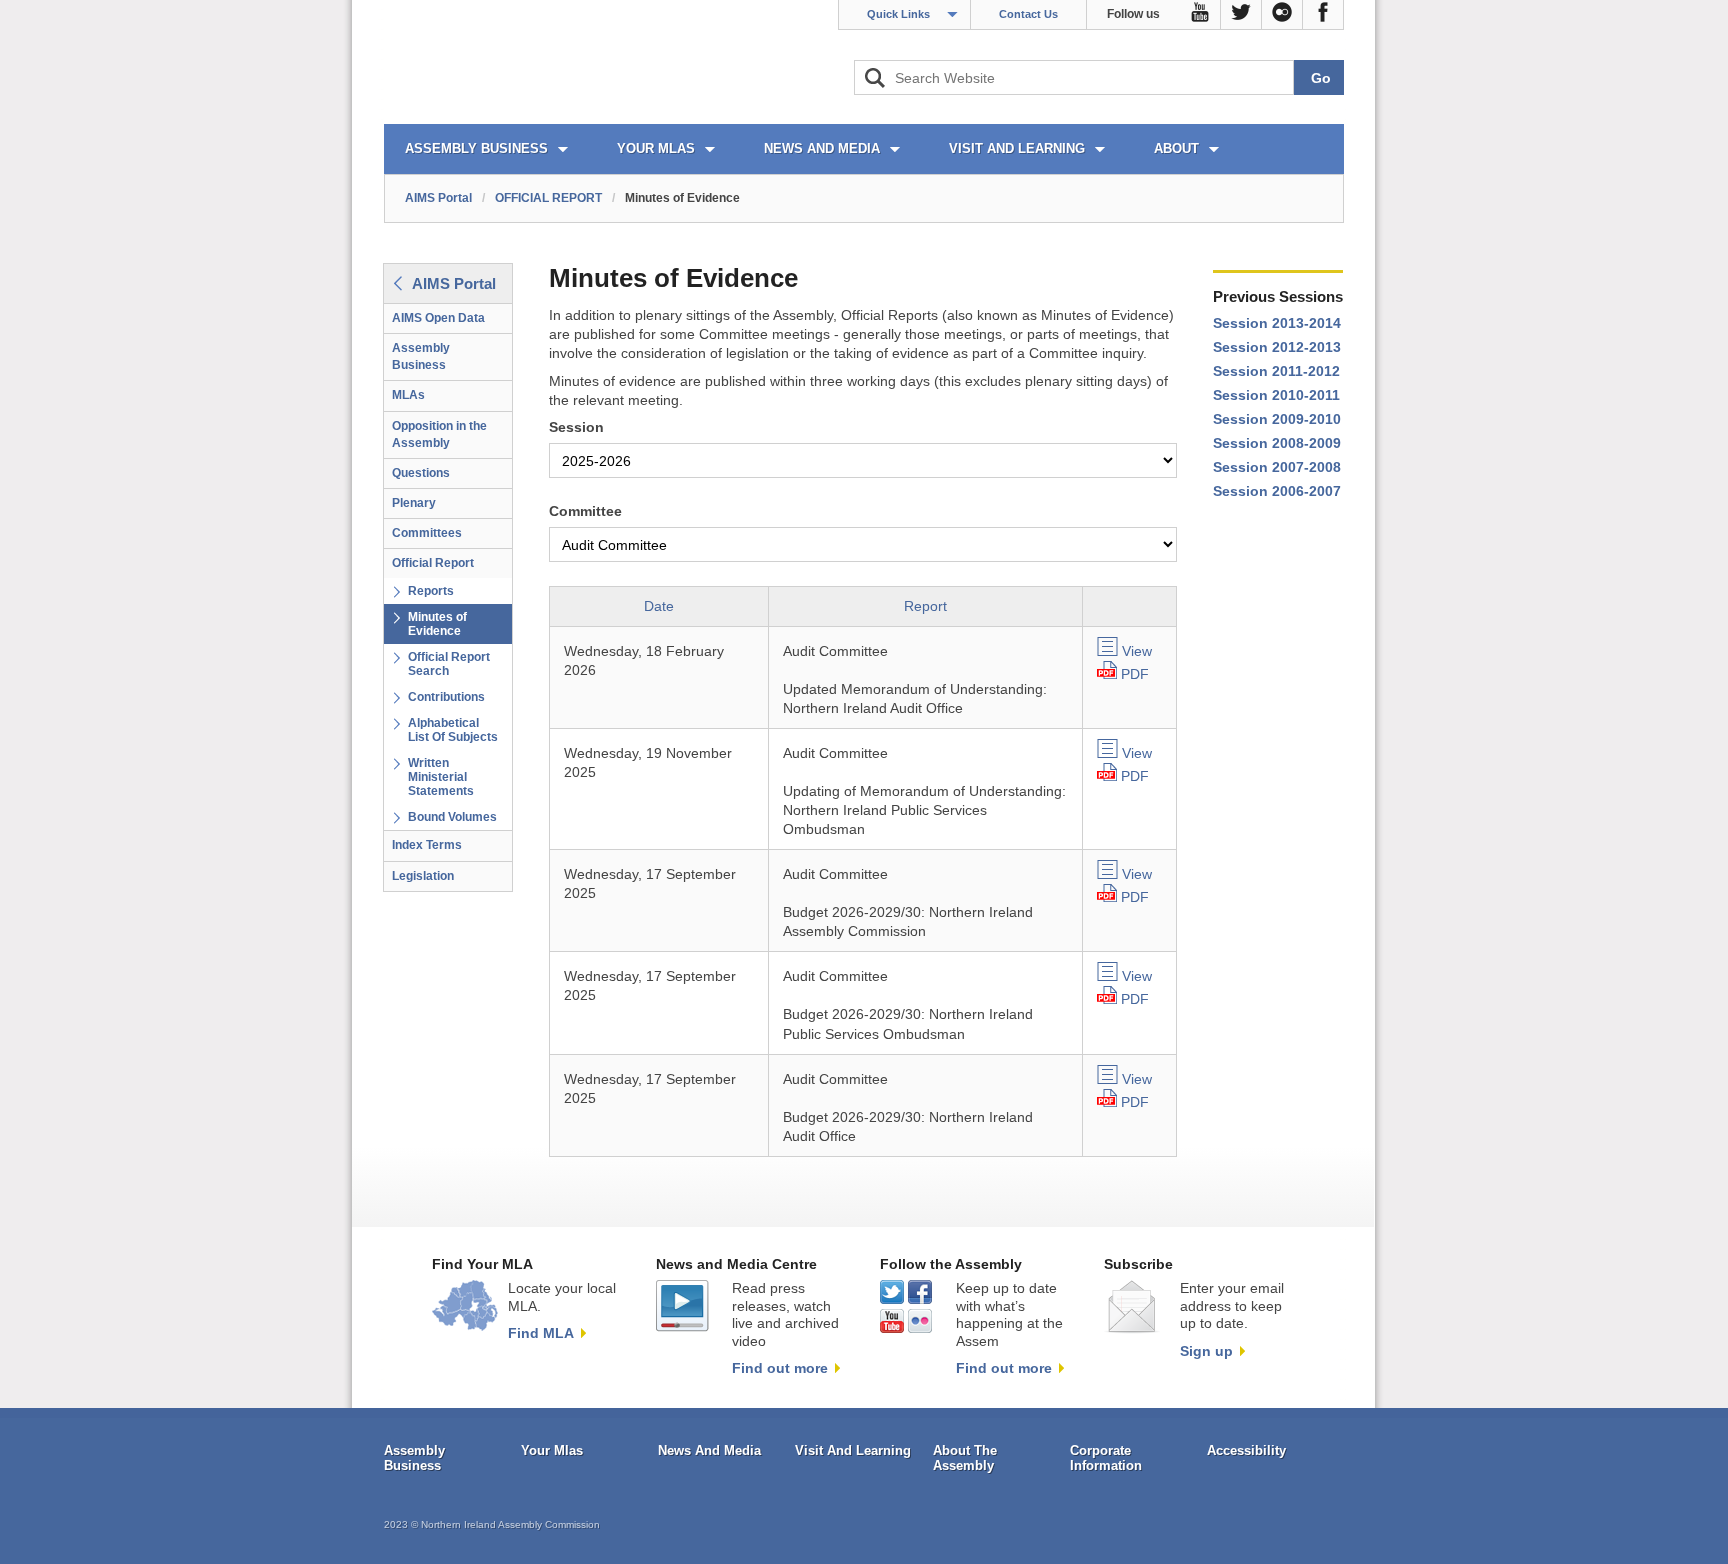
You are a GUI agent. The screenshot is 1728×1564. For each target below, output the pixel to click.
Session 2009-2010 (1277, 419)
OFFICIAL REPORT (548, 198)
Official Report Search (449, 664)
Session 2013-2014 (1277, 323)
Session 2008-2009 (1277, 443)
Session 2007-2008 (1277, 467)
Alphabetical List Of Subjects (453, 730)
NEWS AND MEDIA (822, 148)
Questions (421, 473)
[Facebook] (1323, 15)
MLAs (408, 395)
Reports (431, 591)
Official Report (433, 563)
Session (576, 427)
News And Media (709, 1450)
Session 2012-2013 (1277, 347)
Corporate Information (1106, 1458)
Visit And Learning (853, 1450)
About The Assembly (965, 1458)
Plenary (414, 503)
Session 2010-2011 (1276, 395)
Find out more (780, 1368)
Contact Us (1028, 14)
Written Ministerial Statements (441, 777)
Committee (585, 511)
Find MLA (541, 1333)
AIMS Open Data (438, 318)
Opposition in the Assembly (439, 434)
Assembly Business (421, 356)
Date (659, 606)
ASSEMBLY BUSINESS (476, 148)
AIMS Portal (438, 198)
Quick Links (898, 14)
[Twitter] (1241, 15)
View (1137, 651)
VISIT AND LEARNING (1017, 148)
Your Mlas (552, 1450)
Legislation (423, 876)
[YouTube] (1200, 15)
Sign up (1206, 1351)
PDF (1135, 674)
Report (925, 606)
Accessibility (1246, 1450)
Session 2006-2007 (1277, 491)
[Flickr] (1282, 15)
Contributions (446, 697)
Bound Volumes (452, 817)
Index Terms (427, 845)
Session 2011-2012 (1276, 371)
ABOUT (1176, 148)
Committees (427, 533)
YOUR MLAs (656, 148)
